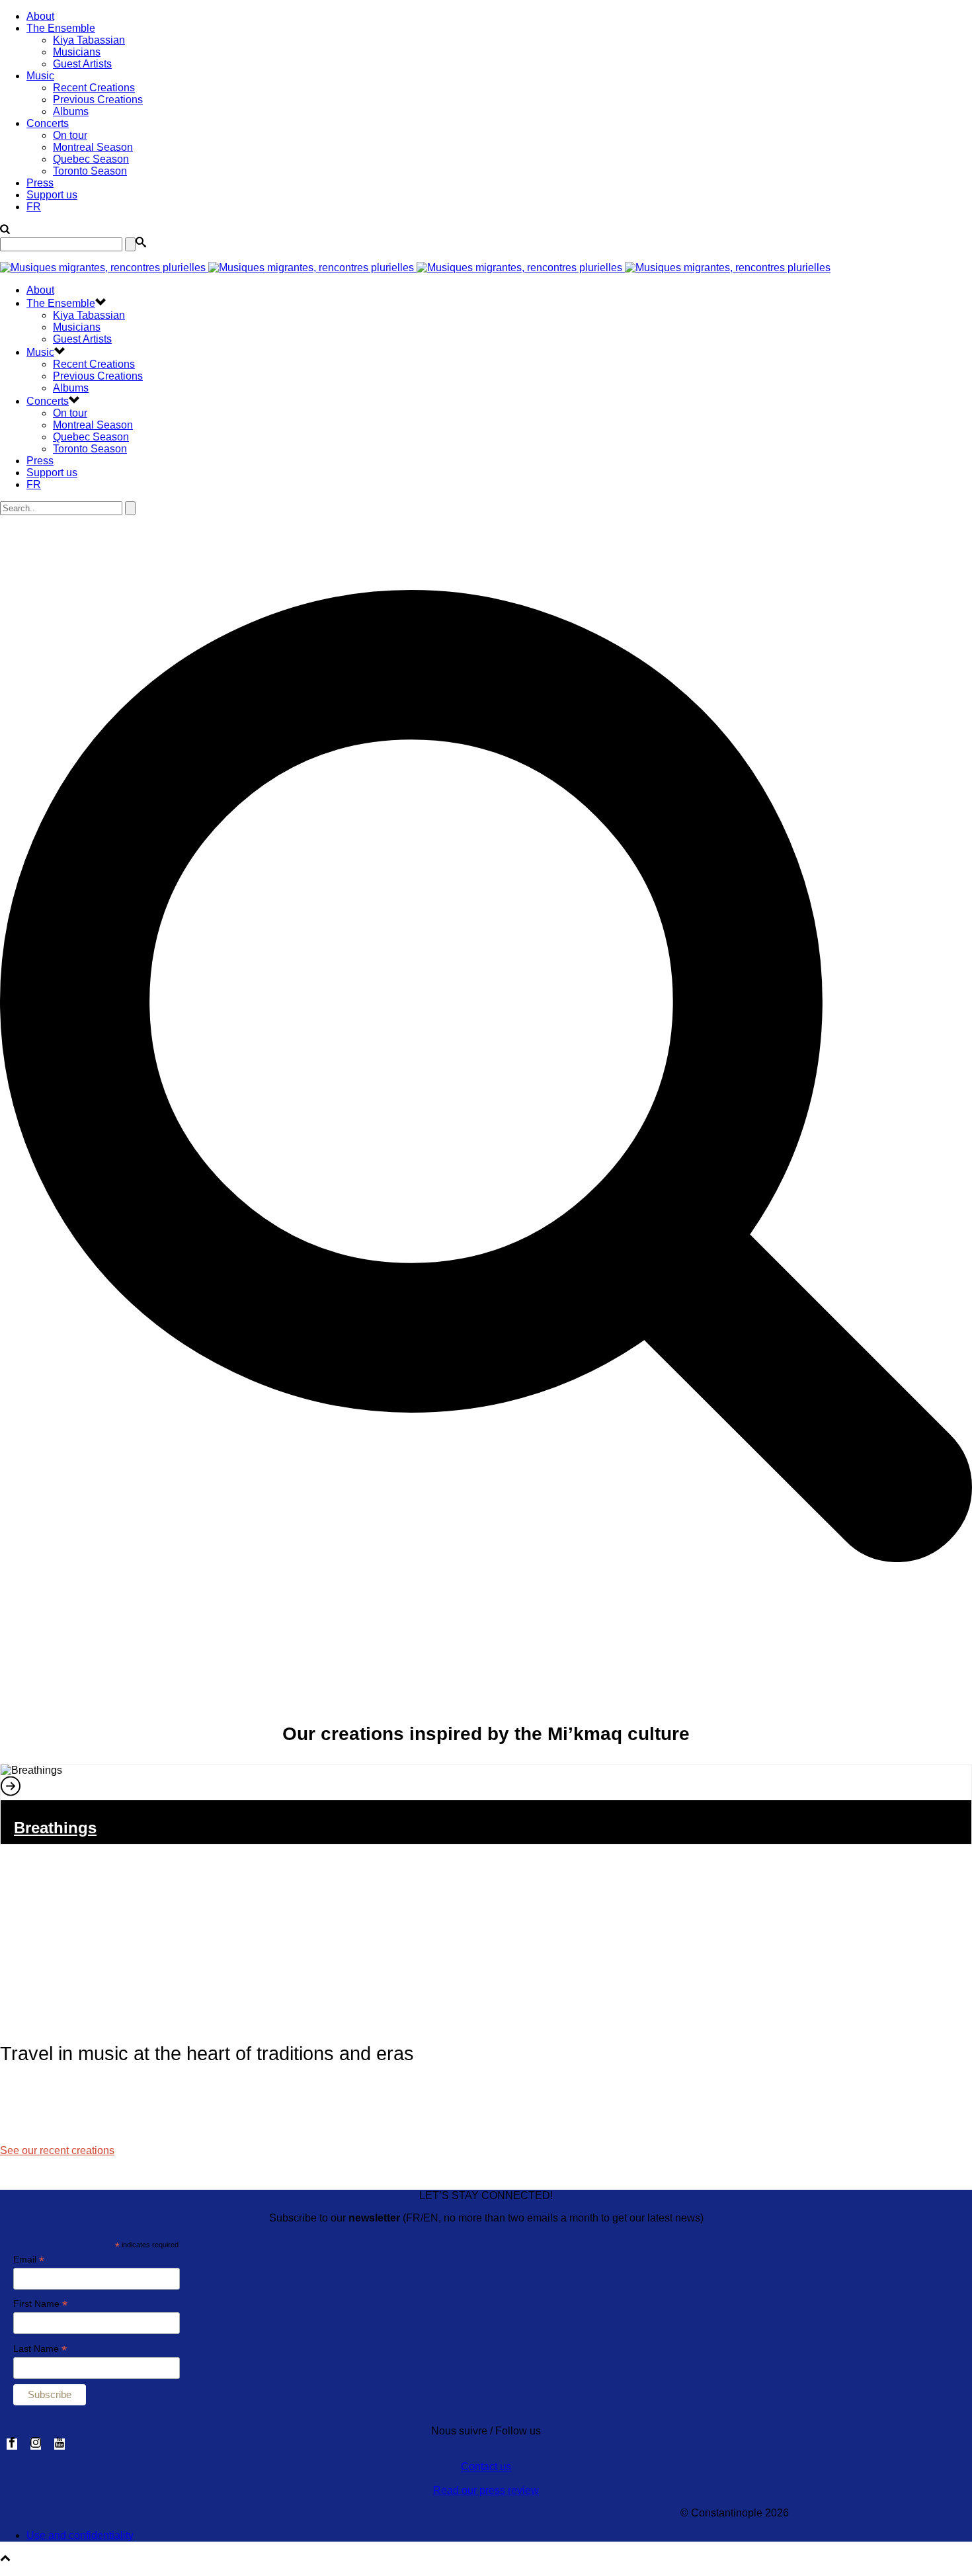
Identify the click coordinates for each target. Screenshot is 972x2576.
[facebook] (12, 2444)
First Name (40, 2304)
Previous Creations (98, 100)
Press (40, 183)
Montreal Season (93, 147)
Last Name (40, 2349)
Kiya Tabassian (89, 40)
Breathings (55, 1828)
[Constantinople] (415, 268)
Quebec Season (91, 159)
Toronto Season (90, 171)
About (40, 16)
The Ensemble (61, 28)
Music (40, 76)
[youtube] (60, 2444)
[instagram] (36, 2444)
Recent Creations (94, 88)
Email (29, 2260)
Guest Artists (82, 64)
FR (34, 207)
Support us (52, 195)
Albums (71, 111)
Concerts (48, 123)
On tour (70, 135)
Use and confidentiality (80, 2535)
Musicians (77, 52)
